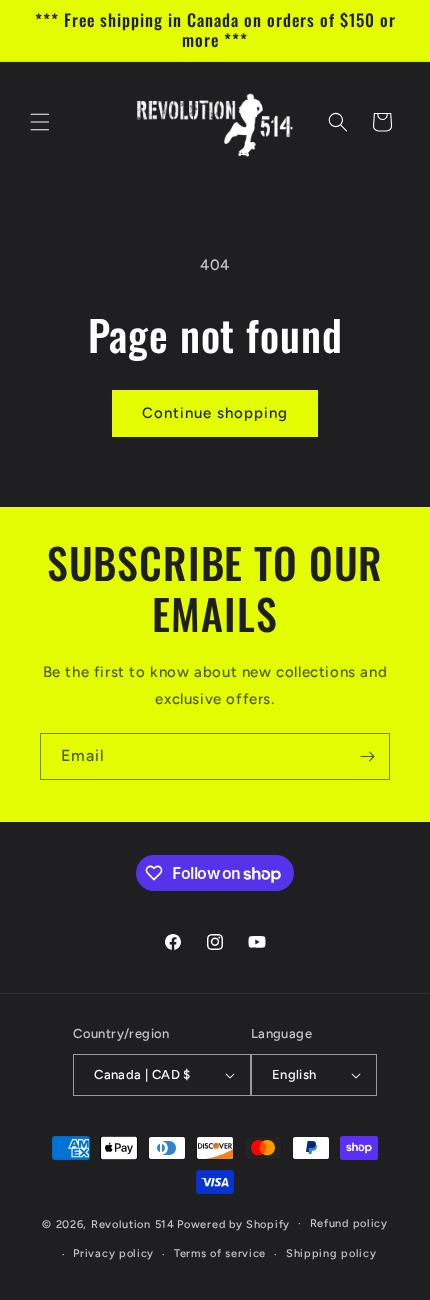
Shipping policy (331, 1253)
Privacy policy (113, 1253)
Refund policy (349, 1223)
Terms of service (220, 1253)
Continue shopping (215, 413)
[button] (40, 122)
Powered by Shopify (233, 1223)
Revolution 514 (133, 1223)
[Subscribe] (367, 756)
